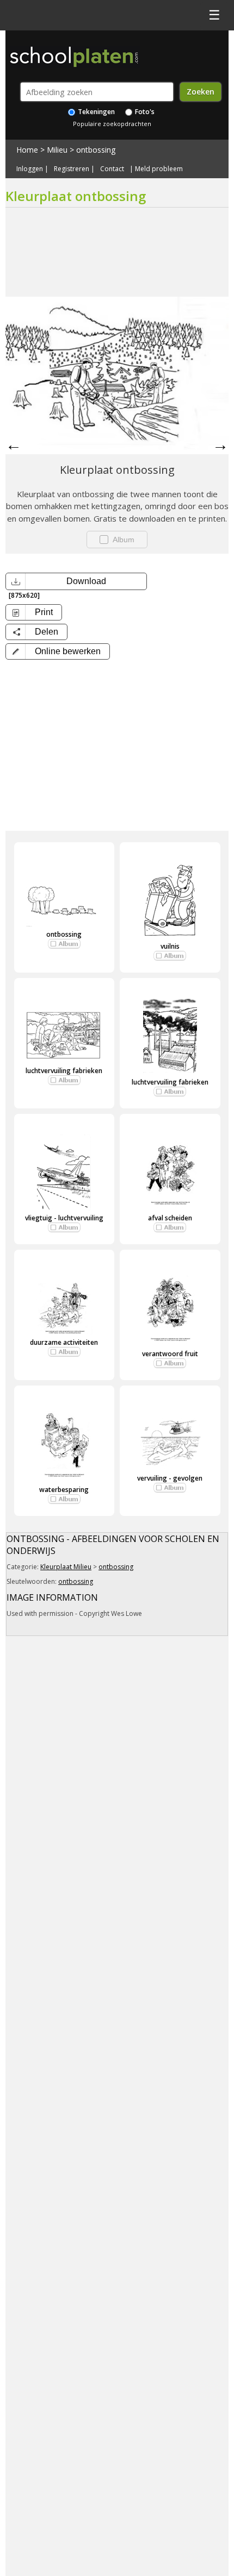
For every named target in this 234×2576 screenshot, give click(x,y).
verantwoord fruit (170, 1354)
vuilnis (170, 946)
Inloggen (30, 169)
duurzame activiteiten (64, 1342)
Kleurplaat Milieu (66, 1567)
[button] (58, 651)
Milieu (57, 150)
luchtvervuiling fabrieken (64, 1071)
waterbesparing (64, 1490)
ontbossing (96, 150)
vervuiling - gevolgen (170, 1478)
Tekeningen (96, 112)
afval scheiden (170, 1218)
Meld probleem (159, 169)
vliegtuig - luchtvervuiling (64, 1218)
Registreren (72, 169)
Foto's (144, 112)
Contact (112, 169)
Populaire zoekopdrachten (112, 124)
